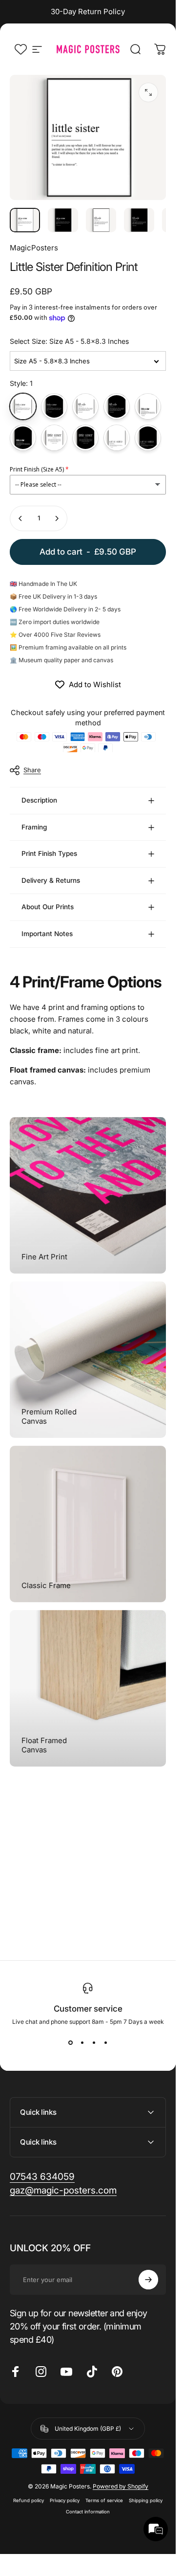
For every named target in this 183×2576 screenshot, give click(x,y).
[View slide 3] (94, 2043)
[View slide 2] (82, 2043)
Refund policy (29, 2500)
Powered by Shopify (121, 2486)
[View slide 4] (105, 2043)
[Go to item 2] (63, 220)
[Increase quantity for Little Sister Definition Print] (57, 518)
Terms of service (104, 2500)
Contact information (88, 2512)
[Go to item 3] (101, 220)
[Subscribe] (148, 2280)
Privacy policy (65, 2500)
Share (32, 770)
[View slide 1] (70, 2043)
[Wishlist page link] (21, 49)
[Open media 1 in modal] (148, 92)
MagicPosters (34, 248)
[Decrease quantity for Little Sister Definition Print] (20, 518)
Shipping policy (146, 2500)
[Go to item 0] (25, 220)
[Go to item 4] (139, 220)
